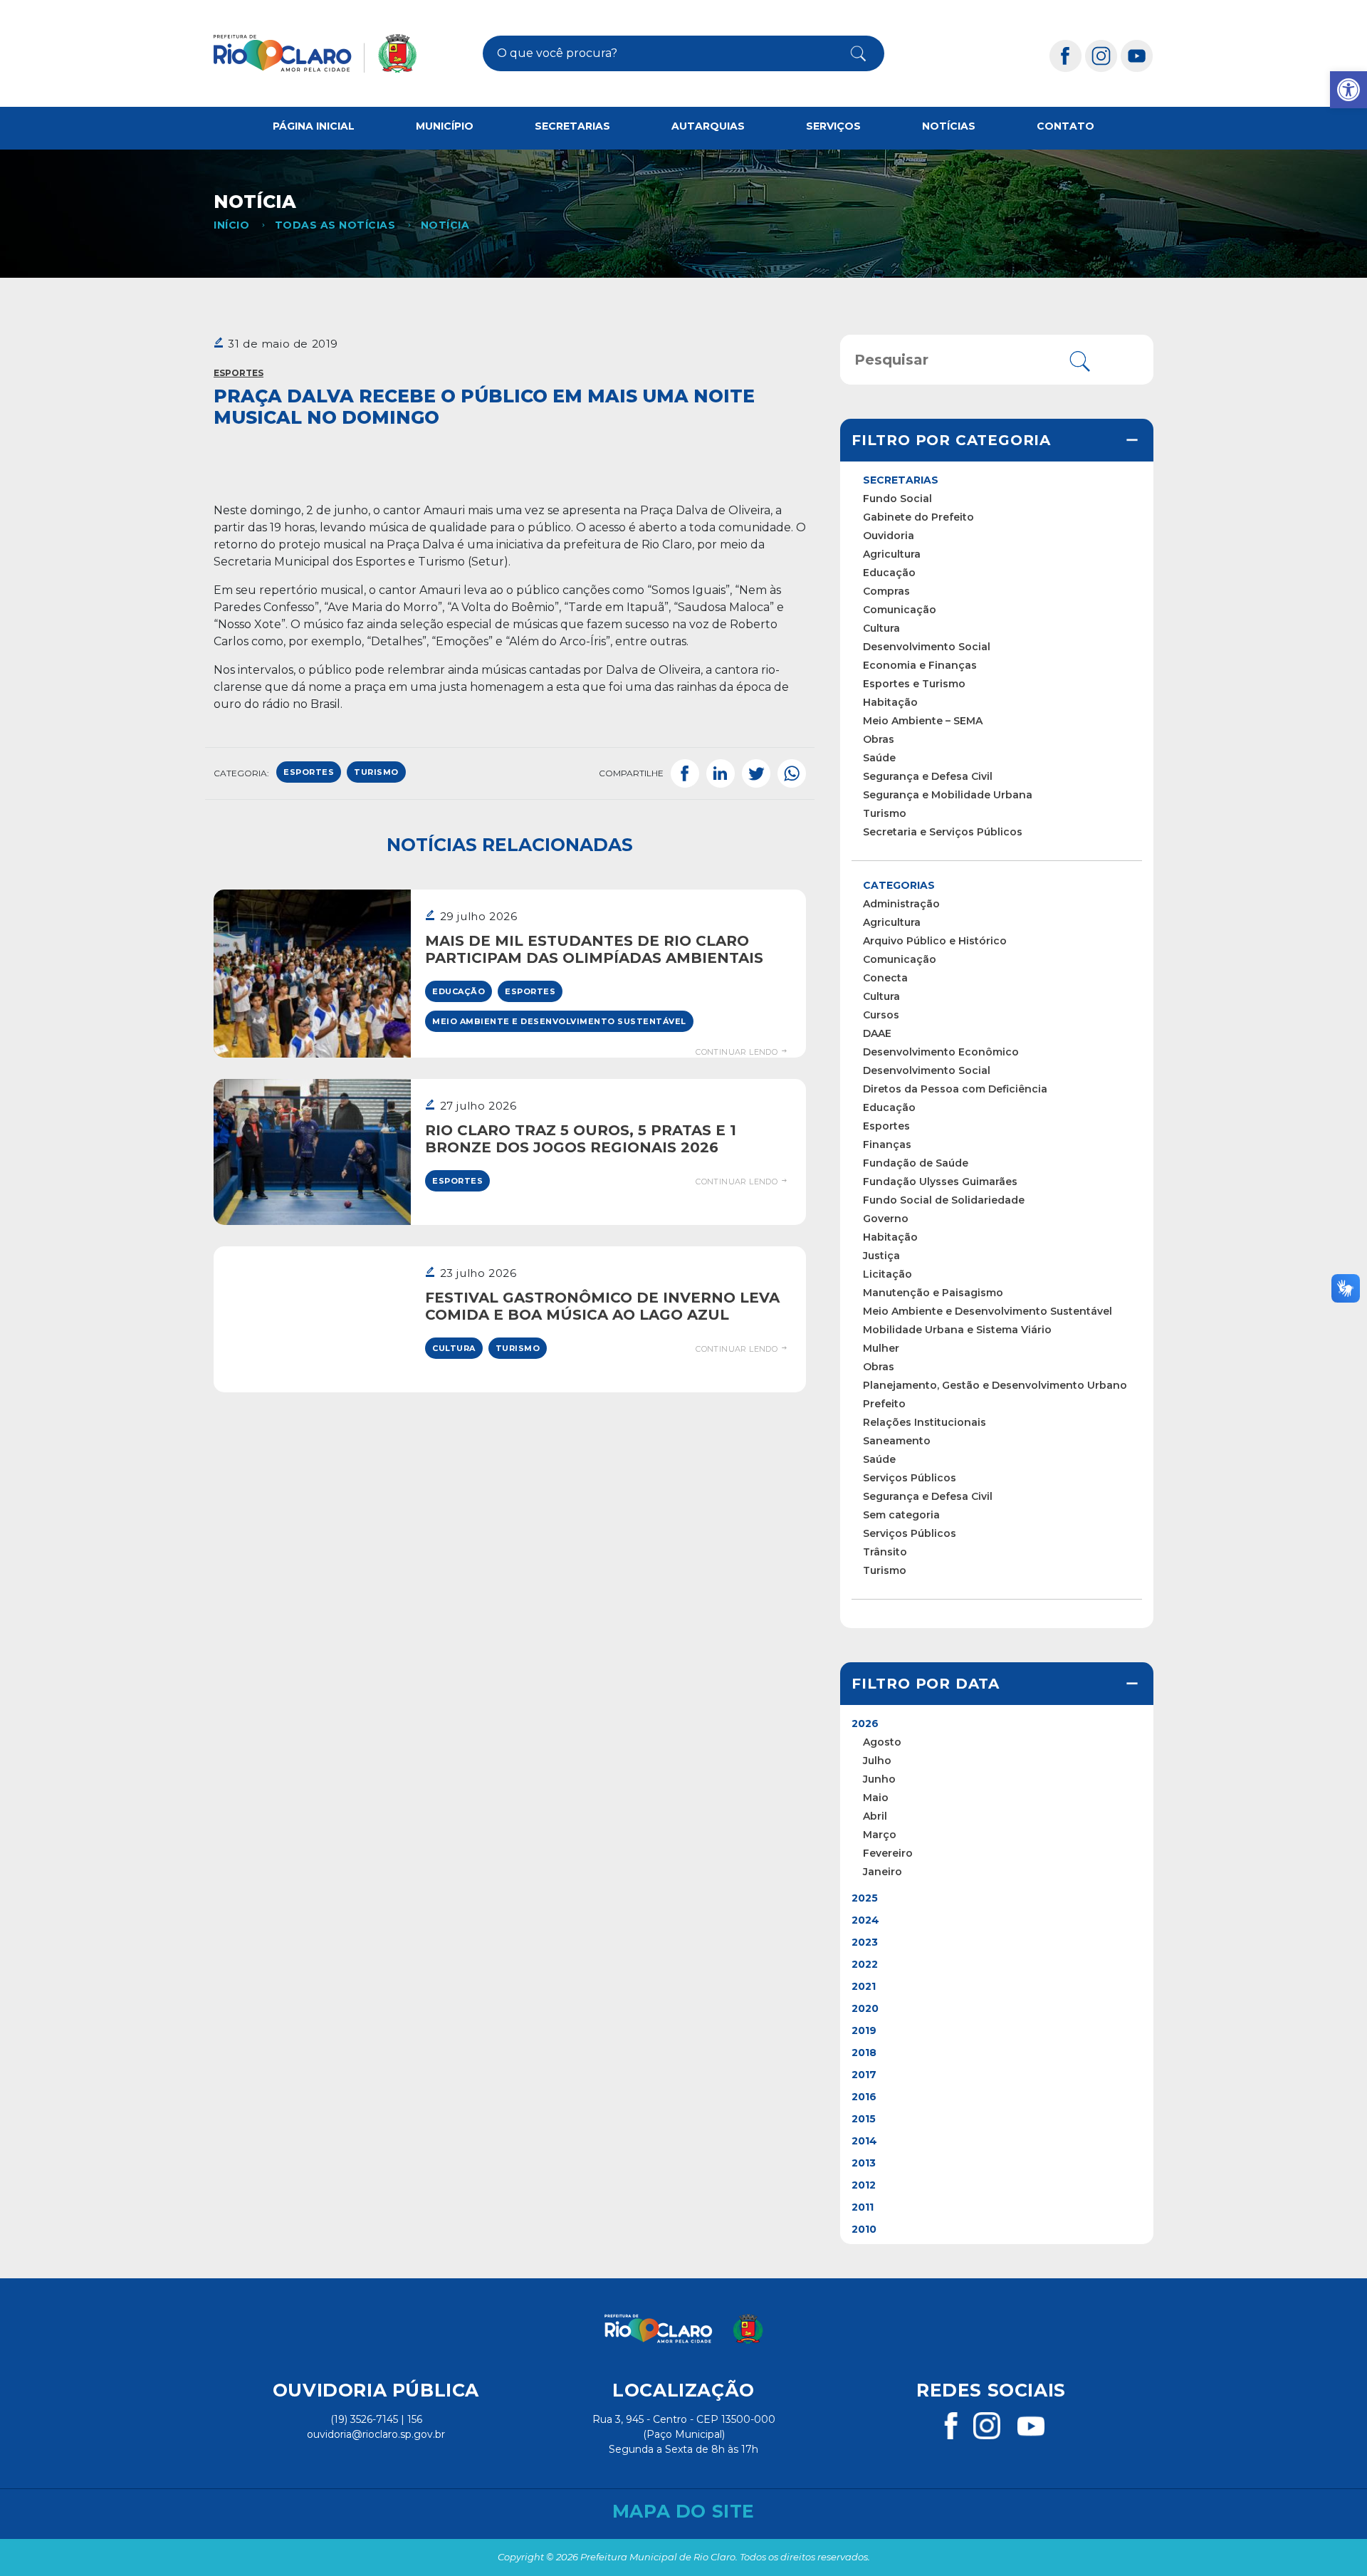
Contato (1065, 126)
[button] (1348, 90)
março (880, 1835)
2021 (864, 1986)
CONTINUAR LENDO (738, 1052)
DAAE (877, 1033)
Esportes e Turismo (914, 684)
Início (231, 225)
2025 (865, 1898)
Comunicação (900, 610)
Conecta (885, 978)
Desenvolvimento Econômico (941, 1052)
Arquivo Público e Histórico (935, 941)
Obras (879, 739)
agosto (882, 1742)
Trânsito (885, 1552)
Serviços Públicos (910, 1478)
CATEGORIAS (899, 885)
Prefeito (884, 1404)
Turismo (518, 1348)
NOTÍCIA (445, 225)
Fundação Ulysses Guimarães (940, 1182)
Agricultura (892, 554)
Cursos (881, 1015)
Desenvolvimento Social (927, 647)
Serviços (833, 126)
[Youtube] (1137, 55)
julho (877, 1761)
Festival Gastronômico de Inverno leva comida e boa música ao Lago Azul (602, 1306)
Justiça (881, 1256)
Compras (886, 591)
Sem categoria (901, 1515)
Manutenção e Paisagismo (933, 1293)
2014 (864, 2141)
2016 (864, 2097)
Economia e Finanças (920, 665)
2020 (865, 2008)
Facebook (685, 773)
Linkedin (721, 773)
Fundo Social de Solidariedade (944, 1200)
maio (876, 1798)
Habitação (890, 702)
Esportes (239, 373)
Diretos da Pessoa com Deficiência (955, 1089)
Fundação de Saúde (916, 1163)
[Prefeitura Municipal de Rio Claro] (315, 53)
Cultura (454, 1348)
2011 (863, 2207)
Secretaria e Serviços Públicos (943, 832)
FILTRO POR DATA (926, 1684)
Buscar (847, 53)
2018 (864, 2053)
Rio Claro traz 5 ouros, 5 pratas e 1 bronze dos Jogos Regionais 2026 (581, 1139)
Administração (901, 904)
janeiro (882, 1872)
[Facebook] (1066, 55)
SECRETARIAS (901, 480)
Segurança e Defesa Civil (928, 776)
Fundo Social (897, 499)
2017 (864, 2075)
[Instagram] (1101, 55)
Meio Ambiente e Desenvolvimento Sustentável (559, 1021)
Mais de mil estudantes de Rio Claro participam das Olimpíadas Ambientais (594, 949)
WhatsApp (792, 773)
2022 (865, 1964)
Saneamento (897, 1441)
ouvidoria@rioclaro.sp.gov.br (376, 2434)
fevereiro (888, 1853)
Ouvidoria (889, 536)
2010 (864, 2229)
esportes (309, 772)
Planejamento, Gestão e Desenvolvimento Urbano (995, 1385)
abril (875, 1816)
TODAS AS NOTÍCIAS (335, 225)
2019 (864, 2030)
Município (445, 126)
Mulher (881, 1348)
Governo (886, 1219)
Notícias (949, 126)
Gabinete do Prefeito (918, 517)
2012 (864, 2185)
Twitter (756, 773)
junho (879, 1779)
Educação (459, 991)
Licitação (887, 1274)
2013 (864, 2163)
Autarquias (708, 126)
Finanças (887, 1144)
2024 (865, 1920)
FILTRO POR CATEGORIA (951, 440)
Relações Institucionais (925, 1422)
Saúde (879, 758)
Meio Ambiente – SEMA (923, 721)
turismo (376, 772)
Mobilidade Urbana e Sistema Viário (957, 1330)
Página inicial (314, 126)
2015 (864, 2119)
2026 (865, 1724)
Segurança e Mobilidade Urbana (948, 795)
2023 (865, 1942)
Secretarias (572, 126)
